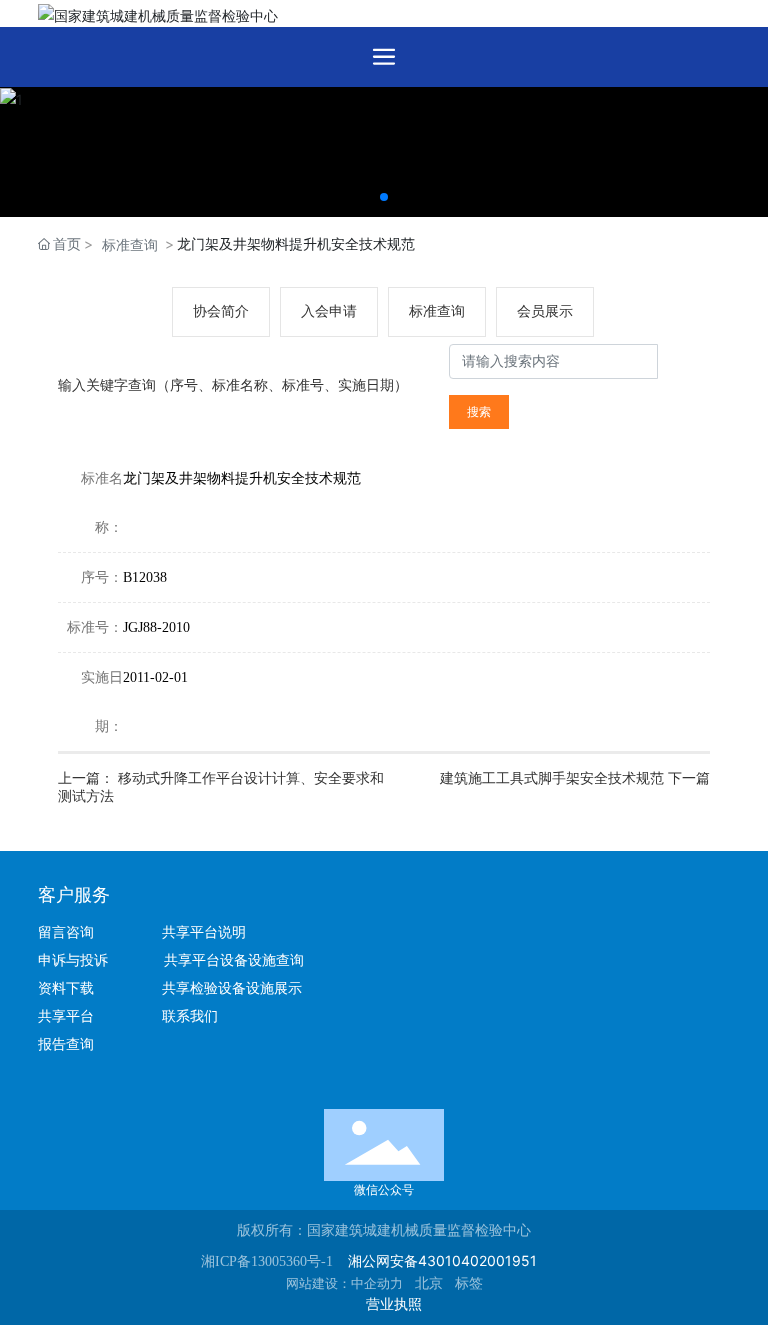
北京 (429, 1283)
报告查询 (66, 1044)
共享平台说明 (204, 932)
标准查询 (130, 244)
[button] (384, 197)
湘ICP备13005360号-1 (267, 1261)
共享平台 (66, 1016)
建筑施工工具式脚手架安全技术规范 (554, 778)
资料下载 (74, 988)
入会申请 (329, 311)
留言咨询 (74, 932)
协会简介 (221, 311)
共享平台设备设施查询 (234, 960)
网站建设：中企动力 (344, 1283)
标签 (469, 1283)
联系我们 (190, 1016)
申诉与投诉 (79, 960)
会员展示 (545, 311)
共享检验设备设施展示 (232, 988)
